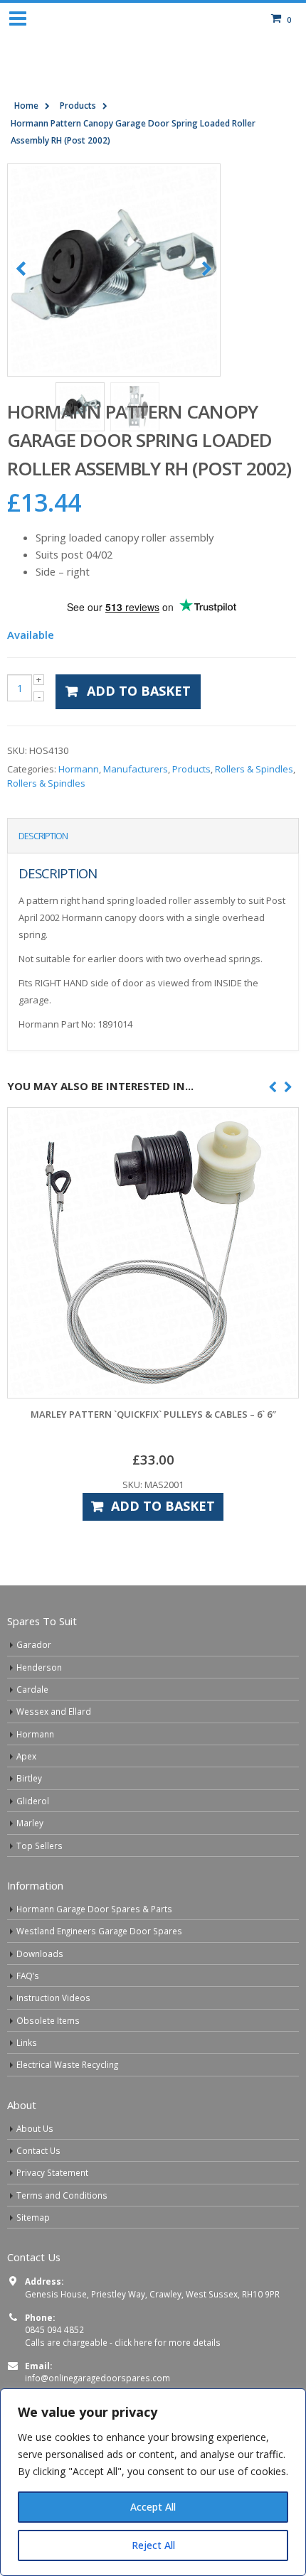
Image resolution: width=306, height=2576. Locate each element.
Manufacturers (136, 769)
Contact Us (38, 2150)
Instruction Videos (53, 1998)
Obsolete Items (48, 2020)
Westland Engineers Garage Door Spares (99, 1931)
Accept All (153, 2507)
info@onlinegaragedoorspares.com (97, 2378)
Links (27, 2042)
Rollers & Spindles (254, 769)
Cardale (32, 1689)
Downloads (40, 1953)
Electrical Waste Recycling (67, 2064)
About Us (35, 2128)
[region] (153, 2482)
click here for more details (168, 2342)
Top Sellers (39, 1845)
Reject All (153, 2545)
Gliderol (33, 1801)
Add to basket (139, 691)
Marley (30, 1823)
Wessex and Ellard (54, 1711)
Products (191, 769)
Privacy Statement (52, 2172)
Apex (26, 1756)
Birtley (29, 1778)
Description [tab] (43, 836)
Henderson (39, 1667)
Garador (34, 1644)
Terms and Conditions (62, 2195)
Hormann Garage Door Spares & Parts (94, 1909)
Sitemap (33, 2217)
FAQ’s (28, 1976)
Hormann (79, 769)
